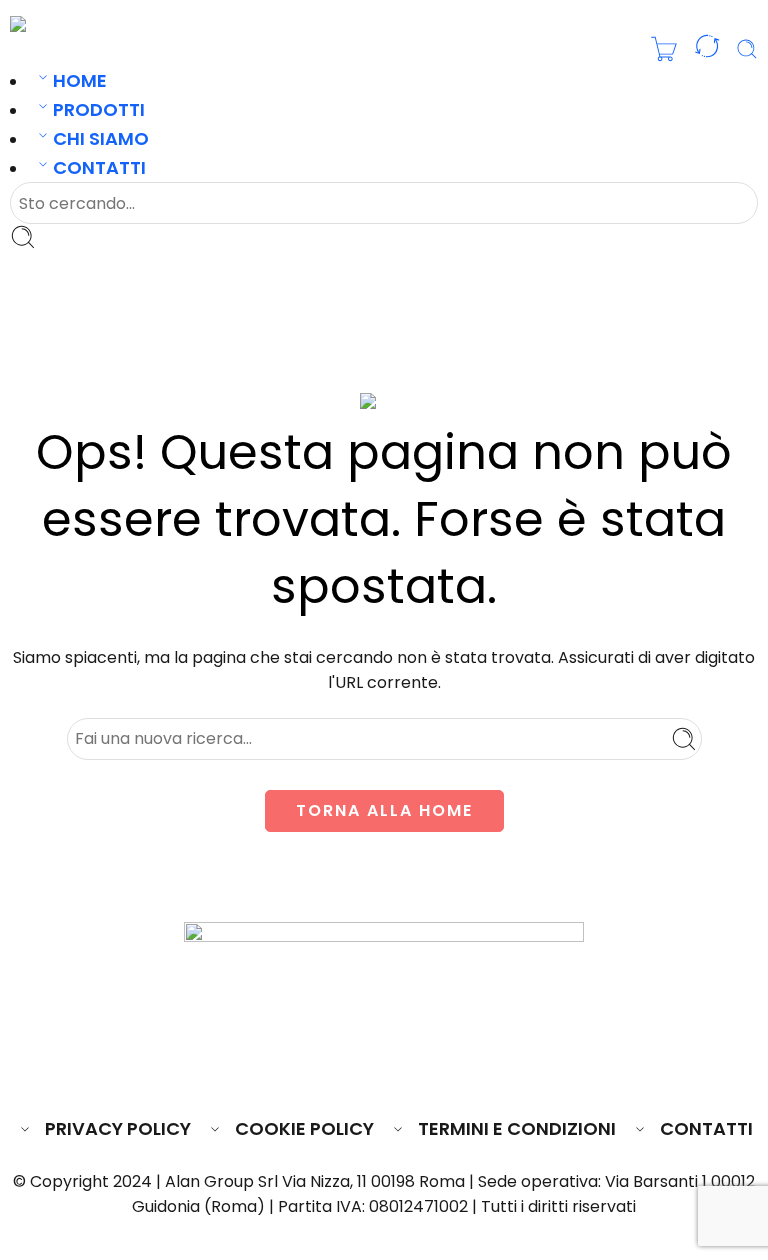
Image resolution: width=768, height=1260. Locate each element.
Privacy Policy (118, 1128)
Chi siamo (101, 138)
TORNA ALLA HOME (384, 810)
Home (80, 80)
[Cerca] (747, 49)
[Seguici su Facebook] (311, 1069)
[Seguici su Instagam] (386, 1069)
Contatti (99, 167)
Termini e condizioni (517, 1128)
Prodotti (99, 109)
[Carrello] (664, 49)
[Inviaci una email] (348, 1069)
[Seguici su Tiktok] (458, 1069)
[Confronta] (707, 50)
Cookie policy (304, 1128)
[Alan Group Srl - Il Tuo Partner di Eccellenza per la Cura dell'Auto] (76, 23)
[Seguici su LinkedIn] (423, 1069)
